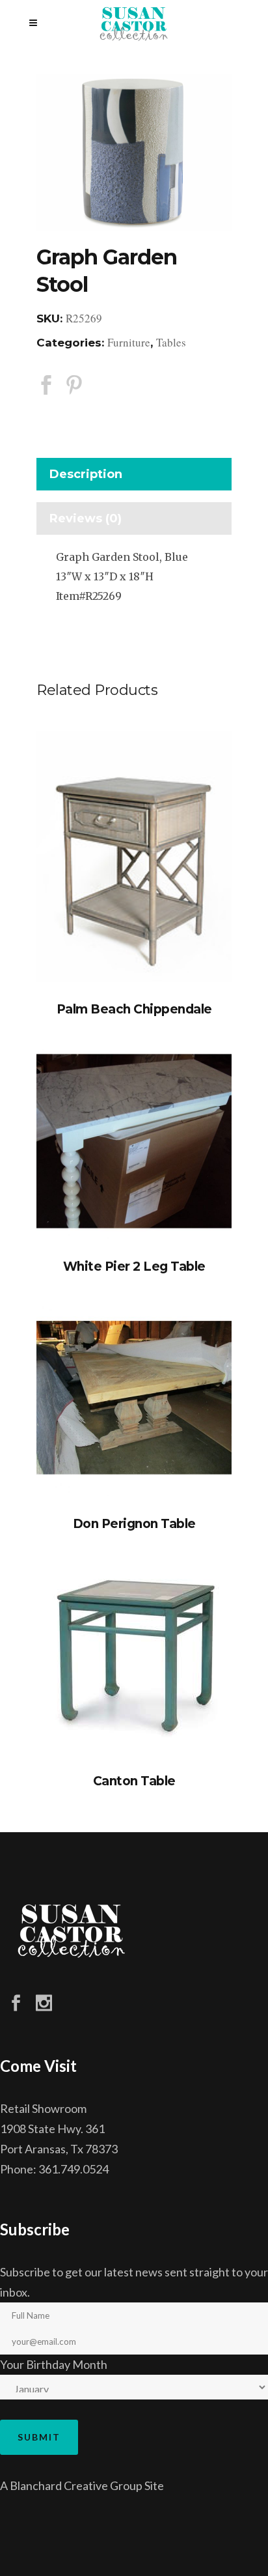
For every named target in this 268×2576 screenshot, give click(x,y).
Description (86, 474)
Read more (134, 857)
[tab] (134, 477)
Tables (171, 342)
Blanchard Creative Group (76, 2485)
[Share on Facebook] (46, 384)
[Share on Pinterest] (74, 384)
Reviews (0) (86, 518)
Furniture (129, 342)
